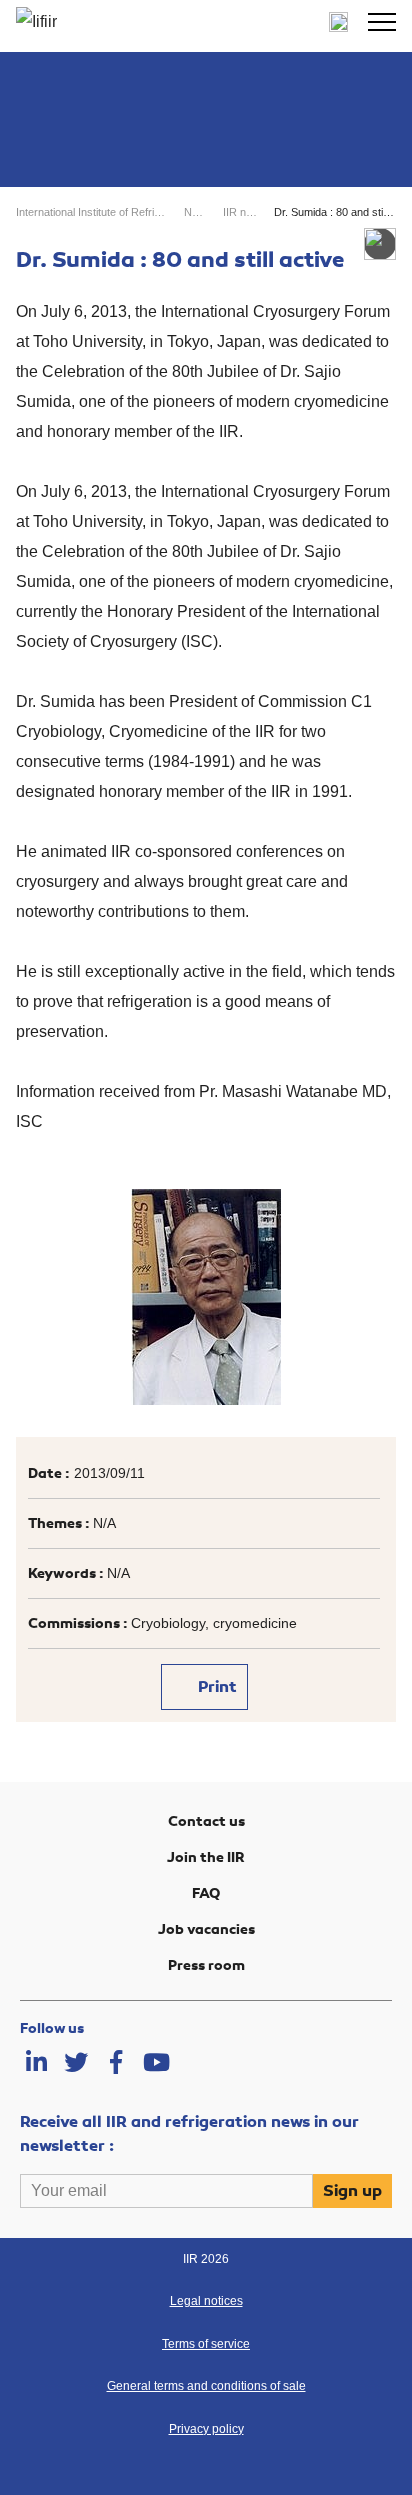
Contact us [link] (206, 1821)
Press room (206, 1965)
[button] (382, 22)
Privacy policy (206, 2429)
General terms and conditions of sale (206, 2386)
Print (215, 1687)
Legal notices (206, 2301)
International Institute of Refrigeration (91, 212)
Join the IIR (206, 1857)
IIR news (240, 212)
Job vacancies (206, 1929)
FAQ (206, 1893)
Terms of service (206, 2344)
